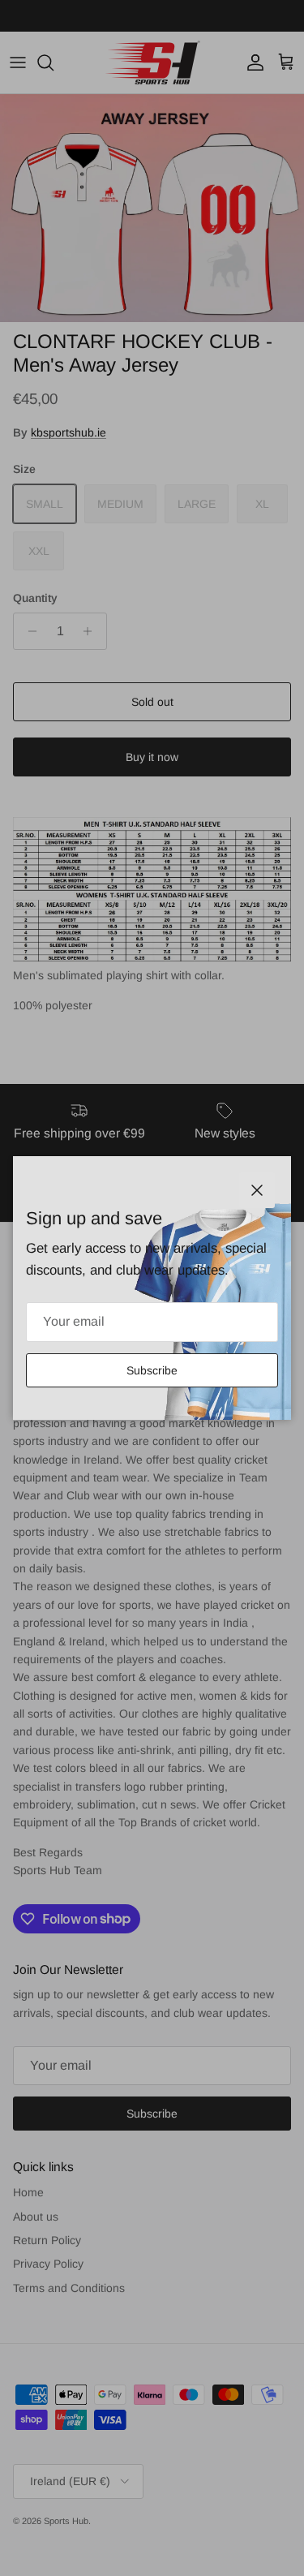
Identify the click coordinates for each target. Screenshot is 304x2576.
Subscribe (152, 1370)
